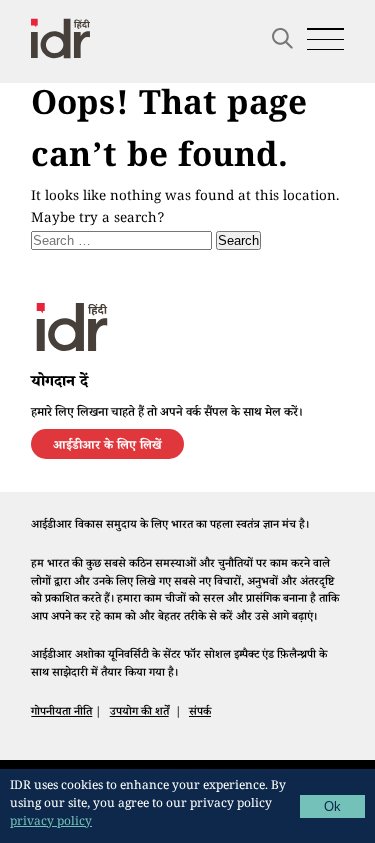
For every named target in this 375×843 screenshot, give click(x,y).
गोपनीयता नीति (61, 713)
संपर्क (200, 713)
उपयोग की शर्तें (139, 713)
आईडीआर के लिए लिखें (107, 447)
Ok (332, 806)
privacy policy (51, 823)
